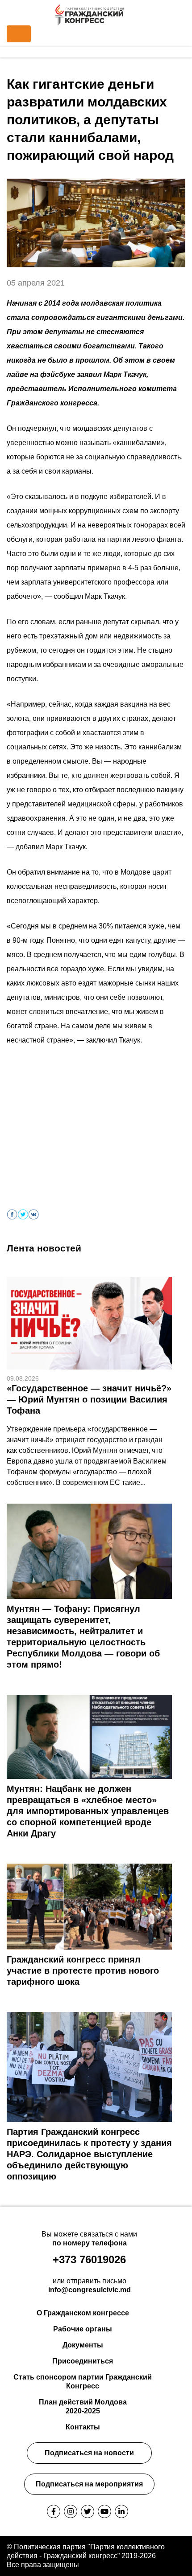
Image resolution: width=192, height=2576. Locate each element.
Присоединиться (83, 2361)
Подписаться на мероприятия (89, 2484)
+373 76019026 (89, 2259)
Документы (83, 2345)
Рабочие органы (83, 2329)
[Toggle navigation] (19, 34)
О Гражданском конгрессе (83, 2313)
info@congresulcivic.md (90, 2290)
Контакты (83, 2427)
